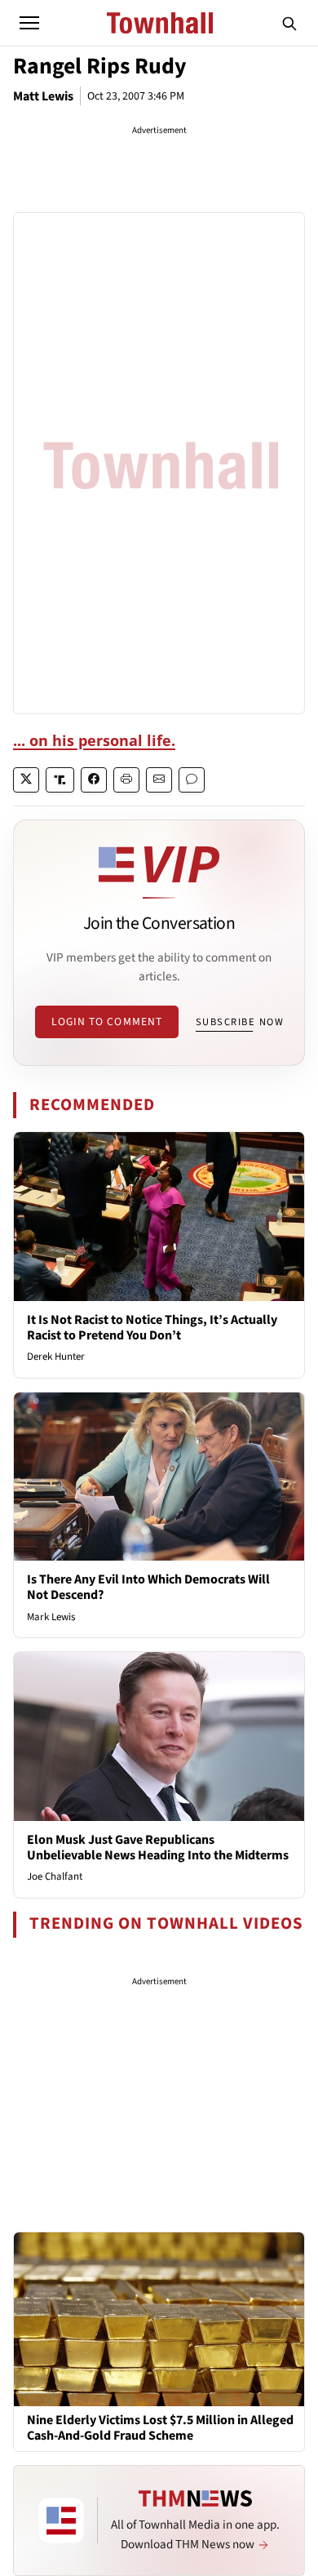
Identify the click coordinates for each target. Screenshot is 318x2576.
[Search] (289, 23)
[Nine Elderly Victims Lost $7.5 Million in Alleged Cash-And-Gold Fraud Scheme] (159, 2318)
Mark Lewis (51, 1617)
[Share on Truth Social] (60, 780)
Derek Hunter (56, 1357)
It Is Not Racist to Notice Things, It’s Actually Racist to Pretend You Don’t (152, 1328)
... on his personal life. (94, 740)
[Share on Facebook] (94, 780)
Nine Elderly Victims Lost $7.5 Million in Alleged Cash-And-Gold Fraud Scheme (160, 2428)
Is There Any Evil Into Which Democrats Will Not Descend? (148, 1587)
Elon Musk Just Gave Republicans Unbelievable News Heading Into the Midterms (158, 1848)
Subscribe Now (240, 1022)
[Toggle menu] (29, 23)
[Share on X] (26, 780)
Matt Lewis (43, 96)
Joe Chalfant (55, 1876)
